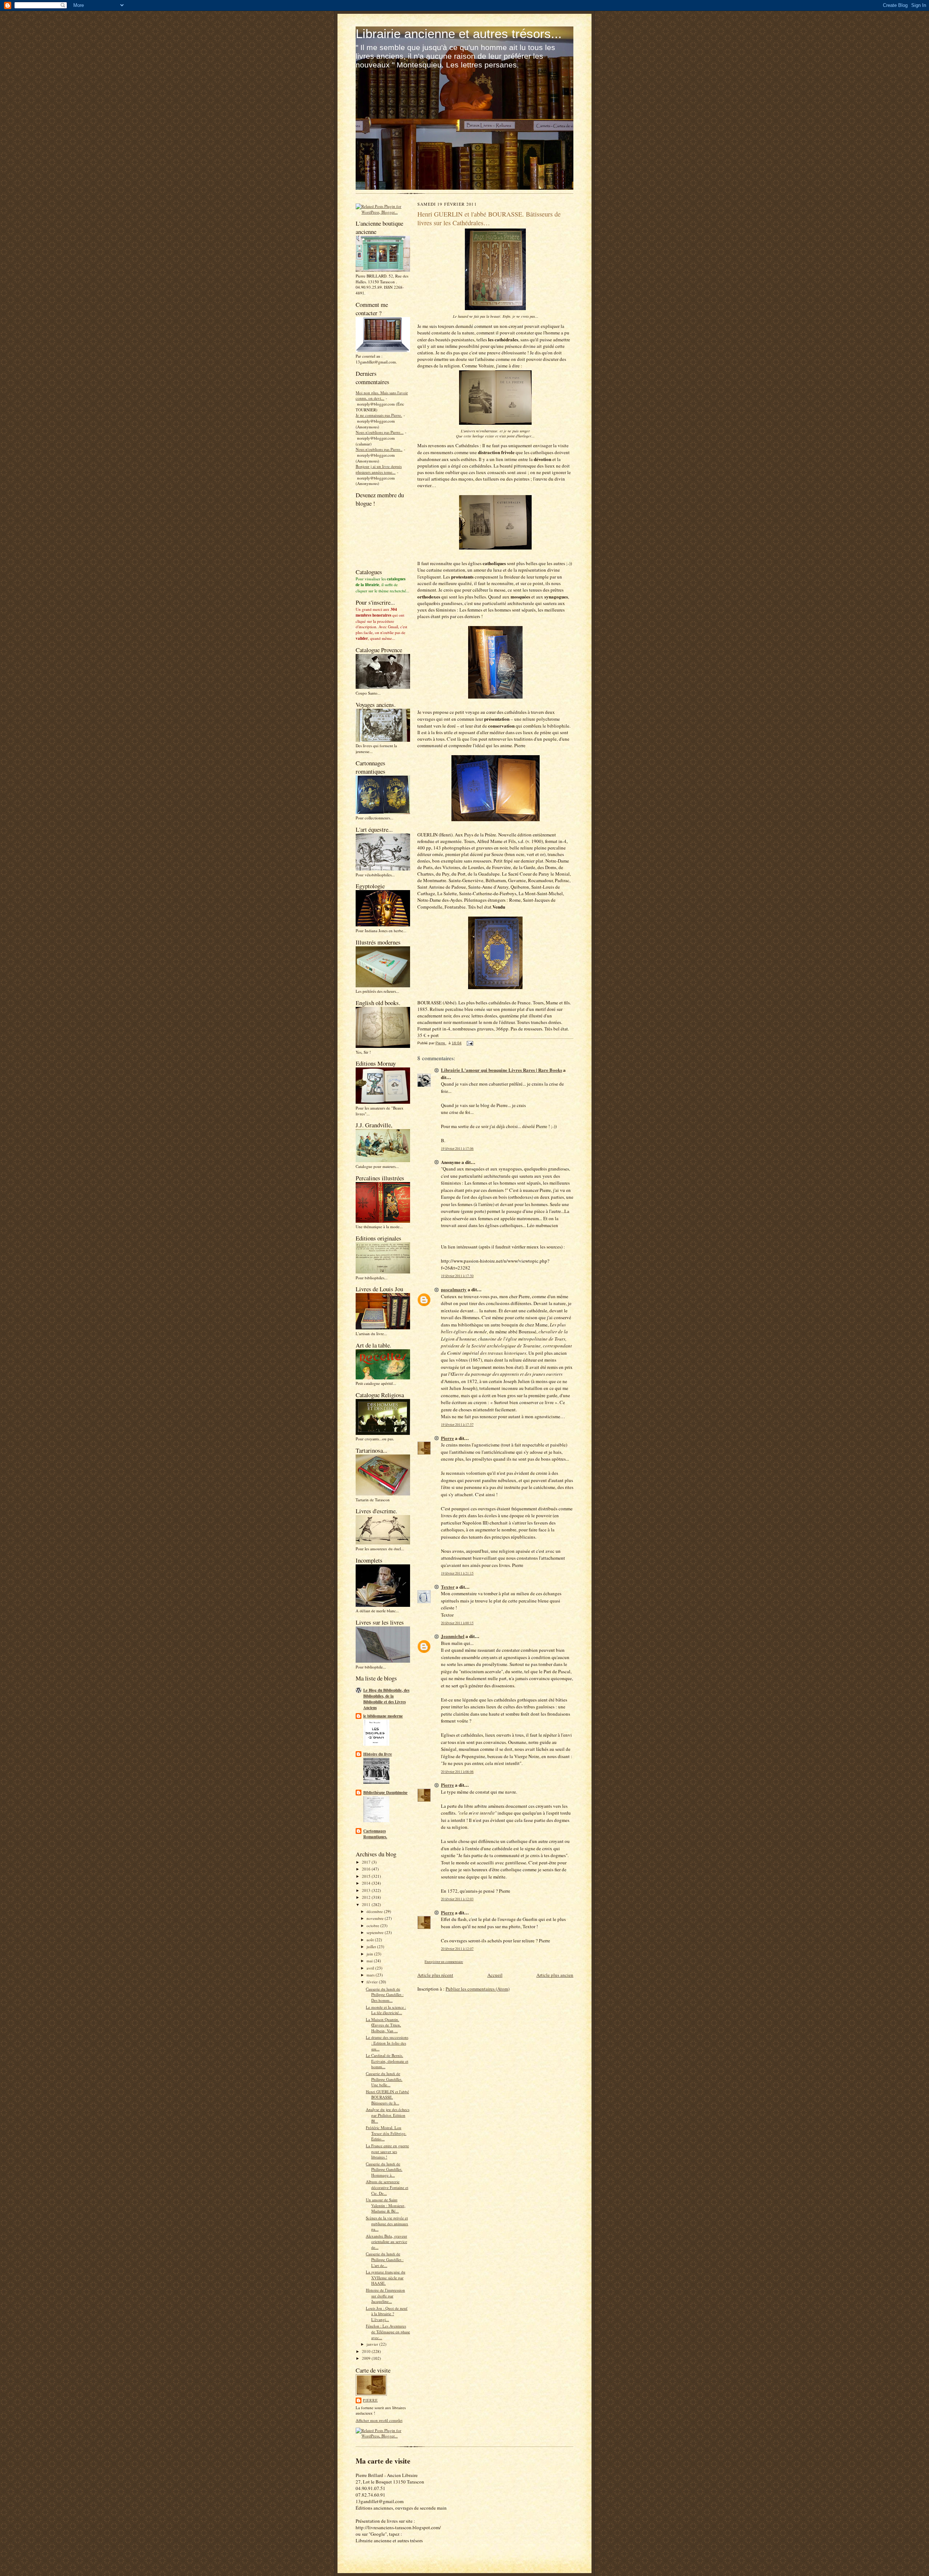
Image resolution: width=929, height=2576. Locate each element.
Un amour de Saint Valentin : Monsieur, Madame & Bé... (386, 2205)
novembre (376, 1918)
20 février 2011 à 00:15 (457, 1623)
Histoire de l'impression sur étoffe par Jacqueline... (385, 2296)
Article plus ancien (555, 1975)
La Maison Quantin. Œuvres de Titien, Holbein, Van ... (383, 2025)
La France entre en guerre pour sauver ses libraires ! (387, 2151)
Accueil (495, 1975)
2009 (367, 2358)
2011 (367, 1904)
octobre (373, 1925)
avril (371, 1968)
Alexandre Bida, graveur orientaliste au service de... (386, 2242)
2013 (367, 1890)
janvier (373, 2344)
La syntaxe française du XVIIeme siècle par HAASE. (386, 2277)
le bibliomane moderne (383, 1716)
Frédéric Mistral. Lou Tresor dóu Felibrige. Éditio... (386, 2133)
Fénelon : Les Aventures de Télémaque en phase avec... (388, 2332)
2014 (367, 1883)
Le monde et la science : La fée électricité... (386, 2010)
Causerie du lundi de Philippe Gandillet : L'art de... (385, 2259)
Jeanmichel (453, 1636)
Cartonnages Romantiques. (375, 1834)
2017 (367, 1862)
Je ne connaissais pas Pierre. (379, 415)
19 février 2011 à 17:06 (457, 1149)
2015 (367, 1876)
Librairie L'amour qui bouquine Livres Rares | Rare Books (502, 1070)
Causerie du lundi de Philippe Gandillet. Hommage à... (384, 2169)
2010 (367, 2351)
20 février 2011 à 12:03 (457, 1899)
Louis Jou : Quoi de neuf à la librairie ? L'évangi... (387, 2314)
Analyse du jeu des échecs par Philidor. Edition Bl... (388, 2115)
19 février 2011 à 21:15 (457, 1573)
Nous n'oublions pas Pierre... (380, 432)
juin (370, 1954)
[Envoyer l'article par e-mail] (470, 1043)
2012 (367, 1897)
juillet (372, 1947)
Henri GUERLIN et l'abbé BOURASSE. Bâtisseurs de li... (387, 2097)
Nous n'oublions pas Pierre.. (379, 449)
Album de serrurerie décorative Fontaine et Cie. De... (387, 2187)
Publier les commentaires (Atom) (478, 1989)
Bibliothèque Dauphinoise (385, 1793)
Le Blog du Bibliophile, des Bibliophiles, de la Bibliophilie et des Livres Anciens (386, 1699)
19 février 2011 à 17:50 (457, 1276)
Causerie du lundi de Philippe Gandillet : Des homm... (385, 1995)
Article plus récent (435, 1975)
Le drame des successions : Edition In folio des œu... (387, 2043)
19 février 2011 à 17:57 (457, 1425)
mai (370, 1961)
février (373, 1982)
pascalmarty (454, 1289)
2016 (367, 1869)
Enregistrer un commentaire (444, 1962)
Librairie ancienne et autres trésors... (459, 34)
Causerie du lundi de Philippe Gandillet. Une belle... (384, 2079)
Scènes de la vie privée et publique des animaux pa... (387, 2223)
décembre (375, 1911)
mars (371, 1975)
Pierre (370, 2400)
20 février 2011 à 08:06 (457, 1772)
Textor (448, 1587)
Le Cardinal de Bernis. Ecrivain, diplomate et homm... (387, 2061)
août (371, 1940)
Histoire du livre (378, 1754)
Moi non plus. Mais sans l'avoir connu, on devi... (382, 396)
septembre (376, 1932)
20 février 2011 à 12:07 (457, 1949)
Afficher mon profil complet (379, 2420)
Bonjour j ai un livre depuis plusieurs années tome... (379, 469)
